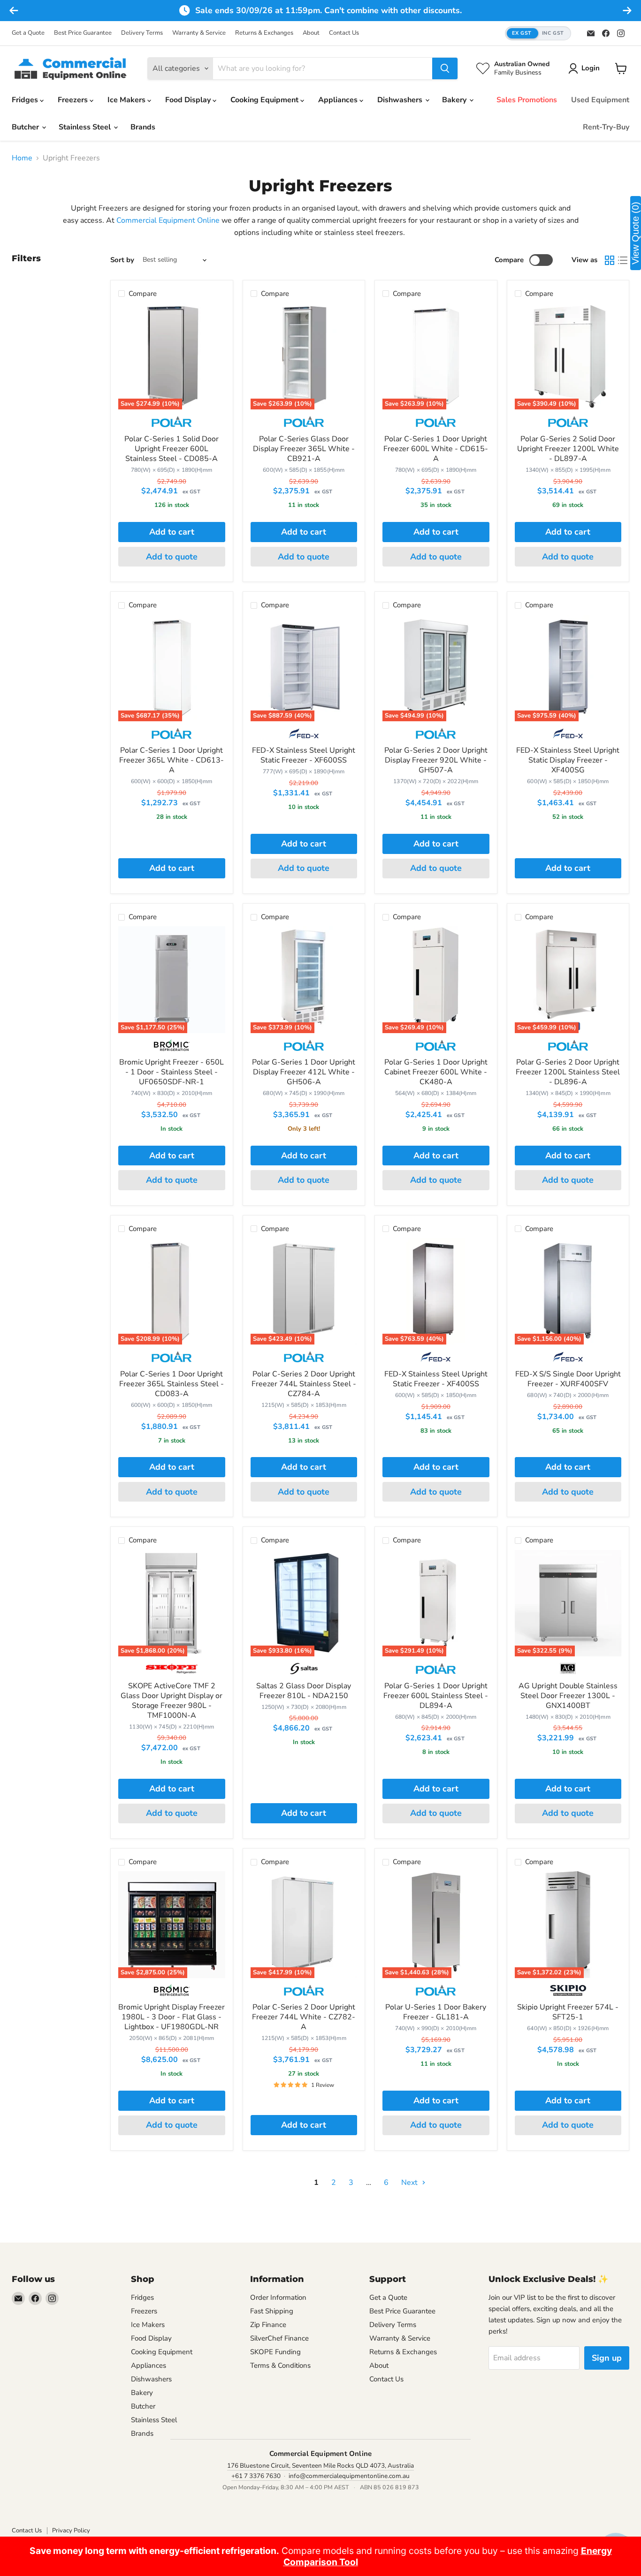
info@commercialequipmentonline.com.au (349, 2476)
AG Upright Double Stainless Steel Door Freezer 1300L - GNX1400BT (568, 1696)
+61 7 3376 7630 (256, 2476)
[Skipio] (568, 1994)
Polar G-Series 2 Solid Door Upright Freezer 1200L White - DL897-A (568, 449)
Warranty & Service (199, 33)
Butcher (26, 127)
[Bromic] (172, 1049)
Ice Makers (127, 100)
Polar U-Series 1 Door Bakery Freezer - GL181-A (436, 2012)
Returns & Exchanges (264, 33)
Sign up (607, 2358)
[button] (538, 34)
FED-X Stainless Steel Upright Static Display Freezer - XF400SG (568, 760)
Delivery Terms (142, 33)
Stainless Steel (86, 127)
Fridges (26, 100)
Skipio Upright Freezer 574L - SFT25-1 (568, 2012)
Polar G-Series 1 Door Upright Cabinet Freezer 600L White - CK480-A (436, 1072)
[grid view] (610, 260)
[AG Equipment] (568, 1672)
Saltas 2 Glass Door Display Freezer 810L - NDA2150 (304, 1691)
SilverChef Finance (279, 2338)
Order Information (278, 2297)
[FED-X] (304, 737)
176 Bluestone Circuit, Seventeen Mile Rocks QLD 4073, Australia (320, 2466)
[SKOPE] (172, 1672)
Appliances (339, 100)
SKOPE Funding (275, 2352)
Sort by (122, 260)
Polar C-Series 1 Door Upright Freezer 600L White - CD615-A (436, 449)
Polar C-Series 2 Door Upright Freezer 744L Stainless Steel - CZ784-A (304, 1384)
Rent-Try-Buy (606, 127)
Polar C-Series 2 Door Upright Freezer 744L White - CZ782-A (304, 2017)
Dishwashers (401, 100)
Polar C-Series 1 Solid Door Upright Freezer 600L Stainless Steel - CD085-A (172, 449)
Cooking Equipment (265, 100)
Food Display (189, 100)
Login (591, 68)
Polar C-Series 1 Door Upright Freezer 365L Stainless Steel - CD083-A (172, 1384)
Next (410, 2183)
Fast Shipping (272, 2311)
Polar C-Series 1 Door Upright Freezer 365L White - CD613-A (172, 760)
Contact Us (344, 33)
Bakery (455, 100)
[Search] (445, 68)
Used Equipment (600, 100)
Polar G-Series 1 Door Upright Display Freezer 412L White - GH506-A (304, 1072)
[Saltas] (304, 1672)
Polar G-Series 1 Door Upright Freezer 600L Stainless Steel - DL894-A (436, 1696)
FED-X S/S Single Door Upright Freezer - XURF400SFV (568, 1379)
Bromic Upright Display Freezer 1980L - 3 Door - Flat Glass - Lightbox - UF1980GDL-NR (172, 2017)
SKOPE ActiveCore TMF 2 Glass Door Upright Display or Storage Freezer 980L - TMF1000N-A (172, 1701)
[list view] (623, 260)
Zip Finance (268, 2325)
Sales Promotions (527, 100)
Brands (143, 127)
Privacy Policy (71, 2531)
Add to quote (172, 557)
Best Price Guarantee (83, 33)
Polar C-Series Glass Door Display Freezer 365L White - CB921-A (304, 449)
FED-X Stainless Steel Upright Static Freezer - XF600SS (304, 755)
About (311, 33)
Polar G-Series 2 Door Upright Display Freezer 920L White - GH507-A (436, 760)
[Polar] (172, 425)
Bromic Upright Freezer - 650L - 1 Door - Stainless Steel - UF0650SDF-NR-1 (172, 1072)
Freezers (74, 100)
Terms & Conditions (280, 2365)
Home (22, 158)
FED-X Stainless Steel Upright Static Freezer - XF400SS (436, 1379)
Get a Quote (28, 33)
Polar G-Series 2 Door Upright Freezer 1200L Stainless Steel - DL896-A (568, 1072)
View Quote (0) (635, 233)
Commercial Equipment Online (168, 220)
